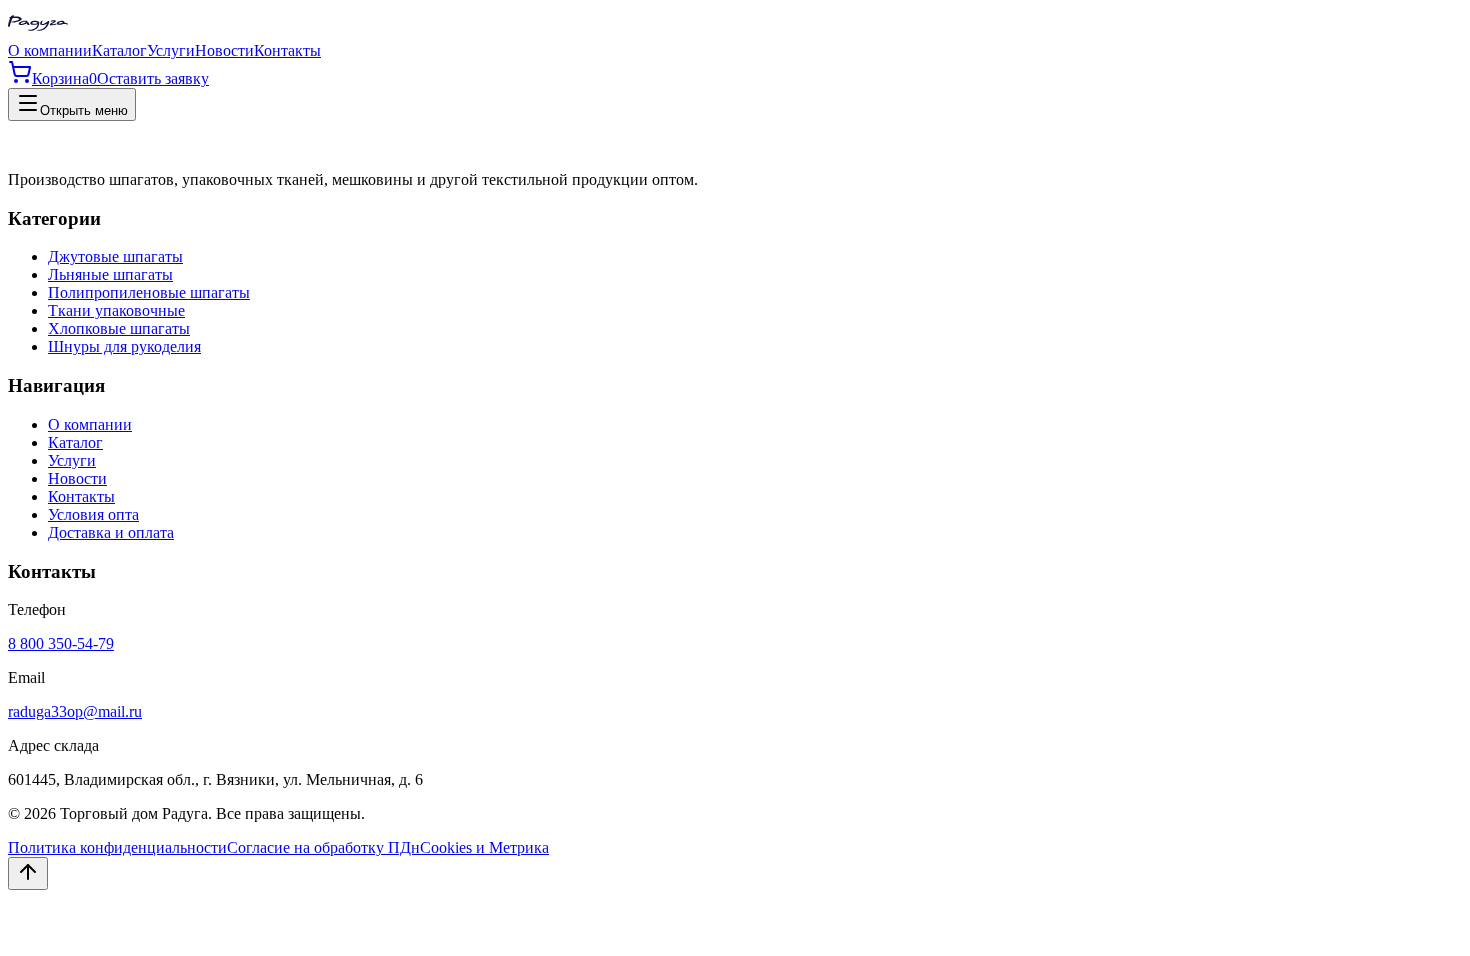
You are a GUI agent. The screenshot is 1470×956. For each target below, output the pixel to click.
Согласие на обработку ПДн (323, 847)
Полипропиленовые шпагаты (149, 292)
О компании (50, 50)
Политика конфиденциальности (117, 847)
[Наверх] (28, 873)
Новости (224, 50)
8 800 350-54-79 (61, 643)
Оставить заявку (153, 78)
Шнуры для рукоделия (124, 346)
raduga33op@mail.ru (75, 711)
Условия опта (93, 514)
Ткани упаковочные (116, 310)
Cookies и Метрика (484, 847)
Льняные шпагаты (110, 274)
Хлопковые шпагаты (119, 328)
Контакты (287, 50)
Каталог (119, 50)
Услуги (171, 50)
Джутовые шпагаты (115, 256)
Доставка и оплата (111, 532)
